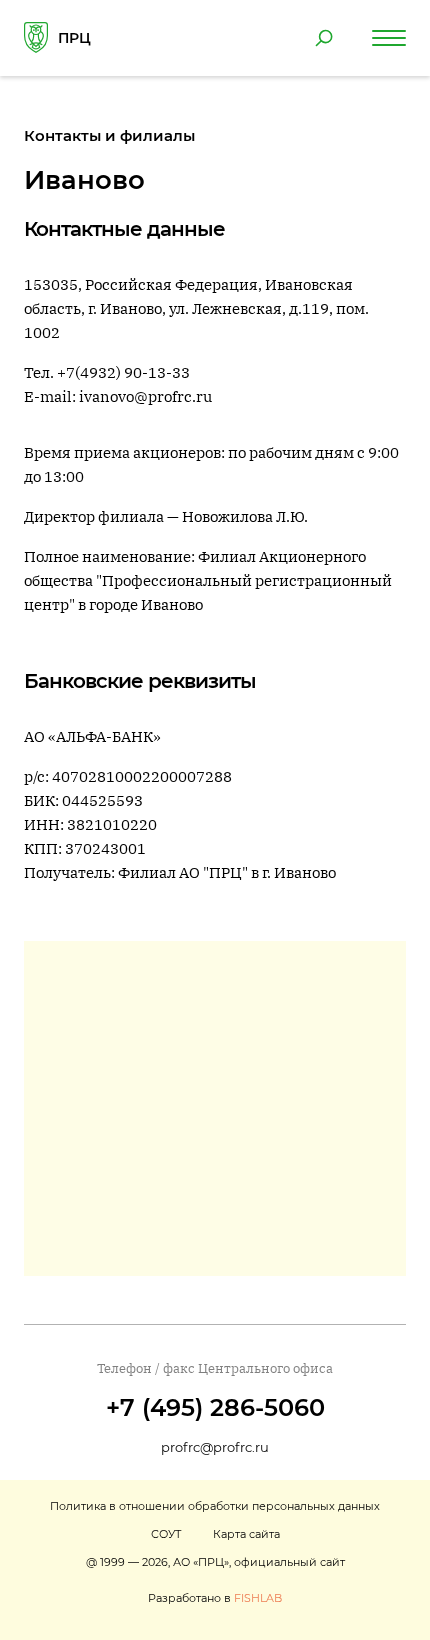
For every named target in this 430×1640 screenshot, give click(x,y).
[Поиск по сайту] (324, 38)
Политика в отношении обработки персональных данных (215, 1506)
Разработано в (215, 1598)
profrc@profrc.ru (215, 1447)
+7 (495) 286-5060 (215, 1407)
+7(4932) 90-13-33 (123, 372)
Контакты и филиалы (109, 135)
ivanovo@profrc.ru (145, 396)
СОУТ (166, 1534)
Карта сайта (246, 1534)
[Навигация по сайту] (389, 38)
